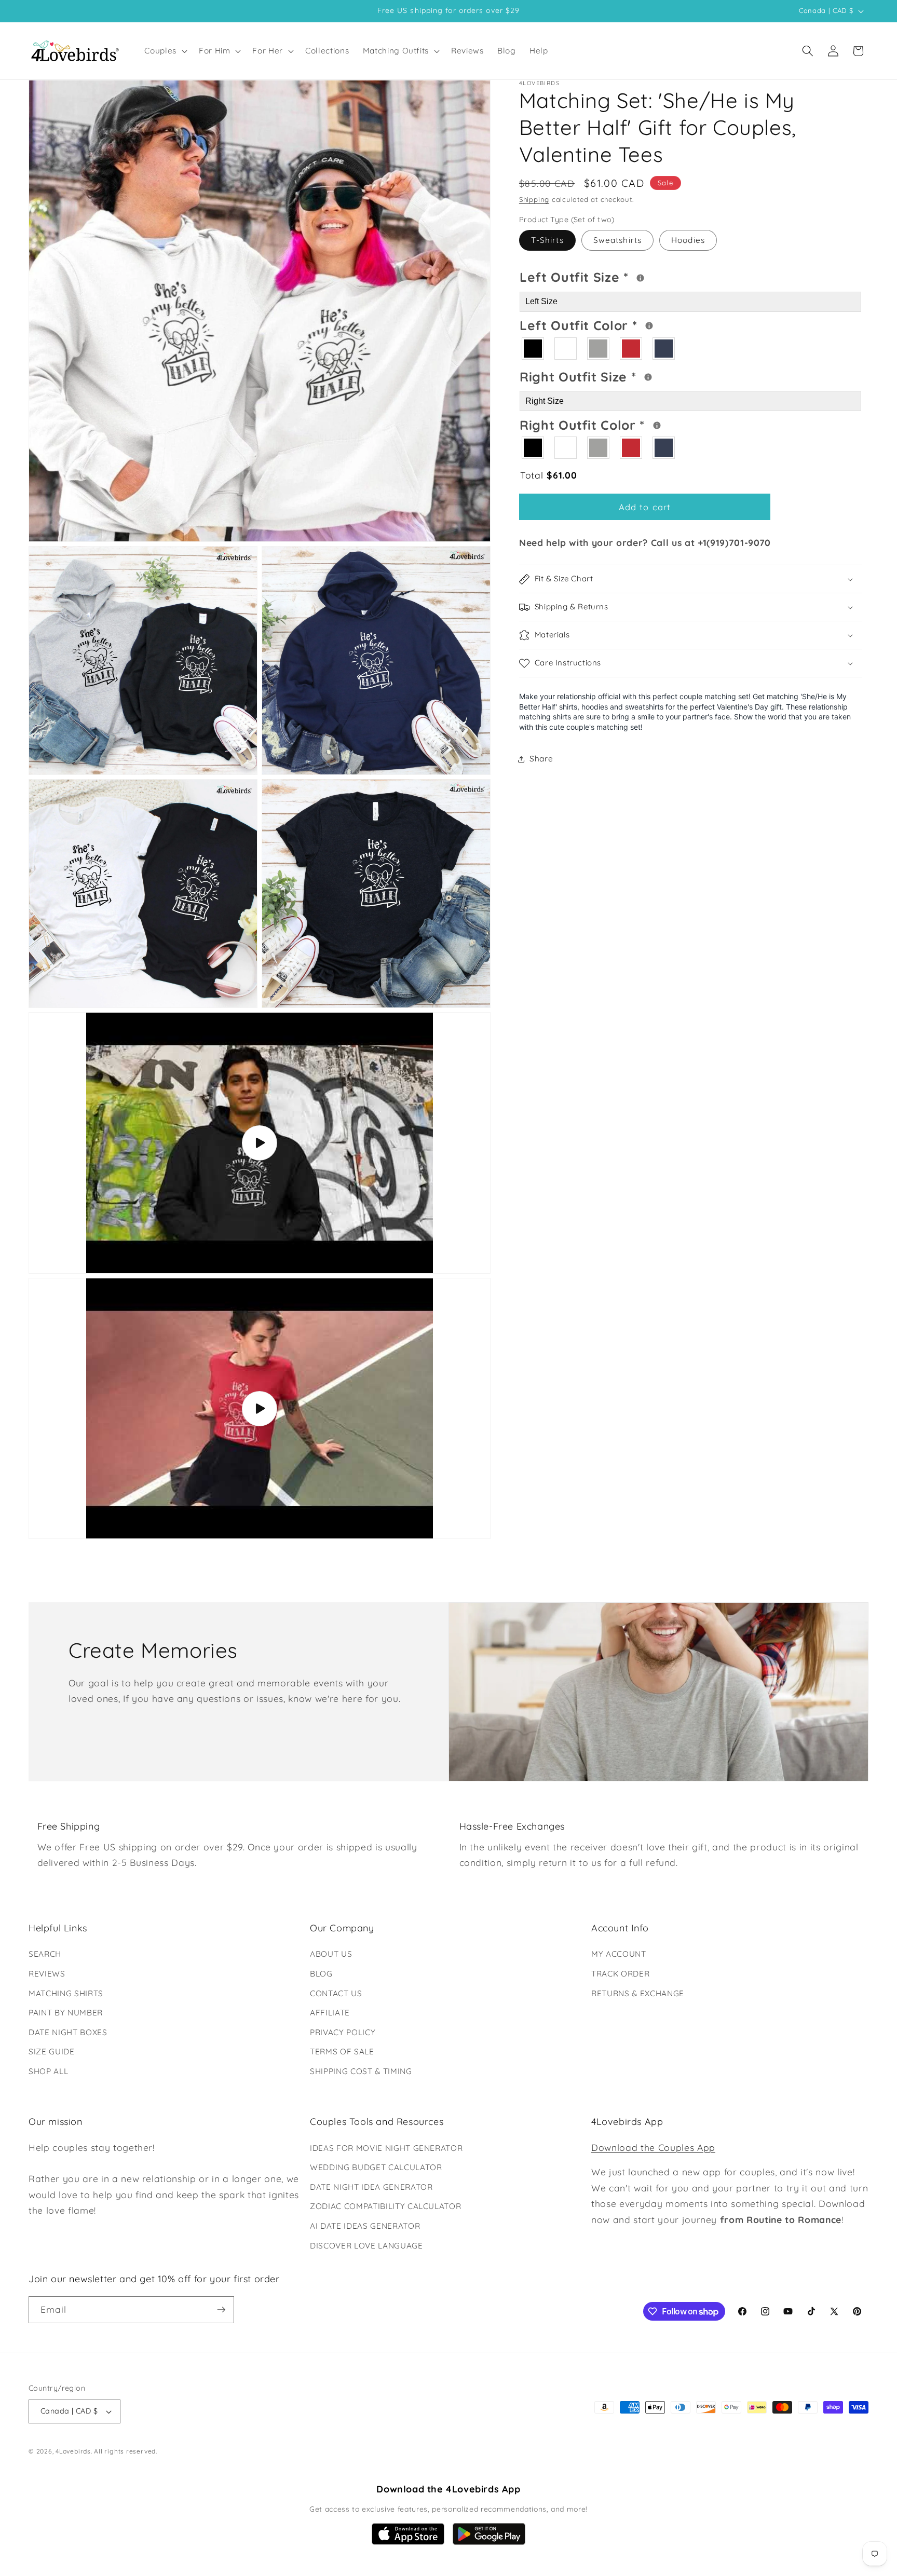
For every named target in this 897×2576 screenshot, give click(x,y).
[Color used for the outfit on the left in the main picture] (649, 326)
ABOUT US (331, 1954)
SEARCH (45, 1954)
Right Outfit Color (622, 424)
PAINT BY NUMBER (66, 2013)
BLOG (321, 1974)
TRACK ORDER (620, 1974)
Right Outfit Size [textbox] (617, 376)
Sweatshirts (617, 241)
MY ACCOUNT (619, 1954)
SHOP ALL (48, 2071)
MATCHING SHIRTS (66, 1993)
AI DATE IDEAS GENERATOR (365, 2226)
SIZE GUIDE (52, 2052)
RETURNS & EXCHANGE (638, 1993)
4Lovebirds (73, 2451)
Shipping (534, 200)
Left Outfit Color (620, 324)
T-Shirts (547, 241)
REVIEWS (47, 1974)
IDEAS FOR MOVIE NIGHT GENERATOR (386, 2148)
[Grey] (599, 349)
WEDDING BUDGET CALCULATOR (376, 2167)
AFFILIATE (330, 2013)
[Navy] (664, 349)
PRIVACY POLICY (343, 2032)
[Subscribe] (221, 2310)
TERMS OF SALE (342, 2052)
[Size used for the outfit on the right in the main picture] (648, 378)
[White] (566, 349)
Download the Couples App (653, 2147)
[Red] (631, 349)
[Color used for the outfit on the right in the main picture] (657, 426)
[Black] (533, 349)
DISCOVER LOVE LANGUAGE (366, 2246)
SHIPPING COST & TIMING (361, 2071)
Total (548, 475)
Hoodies (688, 241)
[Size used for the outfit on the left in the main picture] (640, 278)
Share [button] (541, 759)
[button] (165, 51)
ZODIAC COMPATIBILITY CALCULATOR (385, 2206)
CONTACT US (336, 1993)
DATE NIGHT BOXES (68, 2032)
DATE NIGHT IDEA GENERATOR (371, 2187)
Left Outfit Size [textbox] (616, 276)
